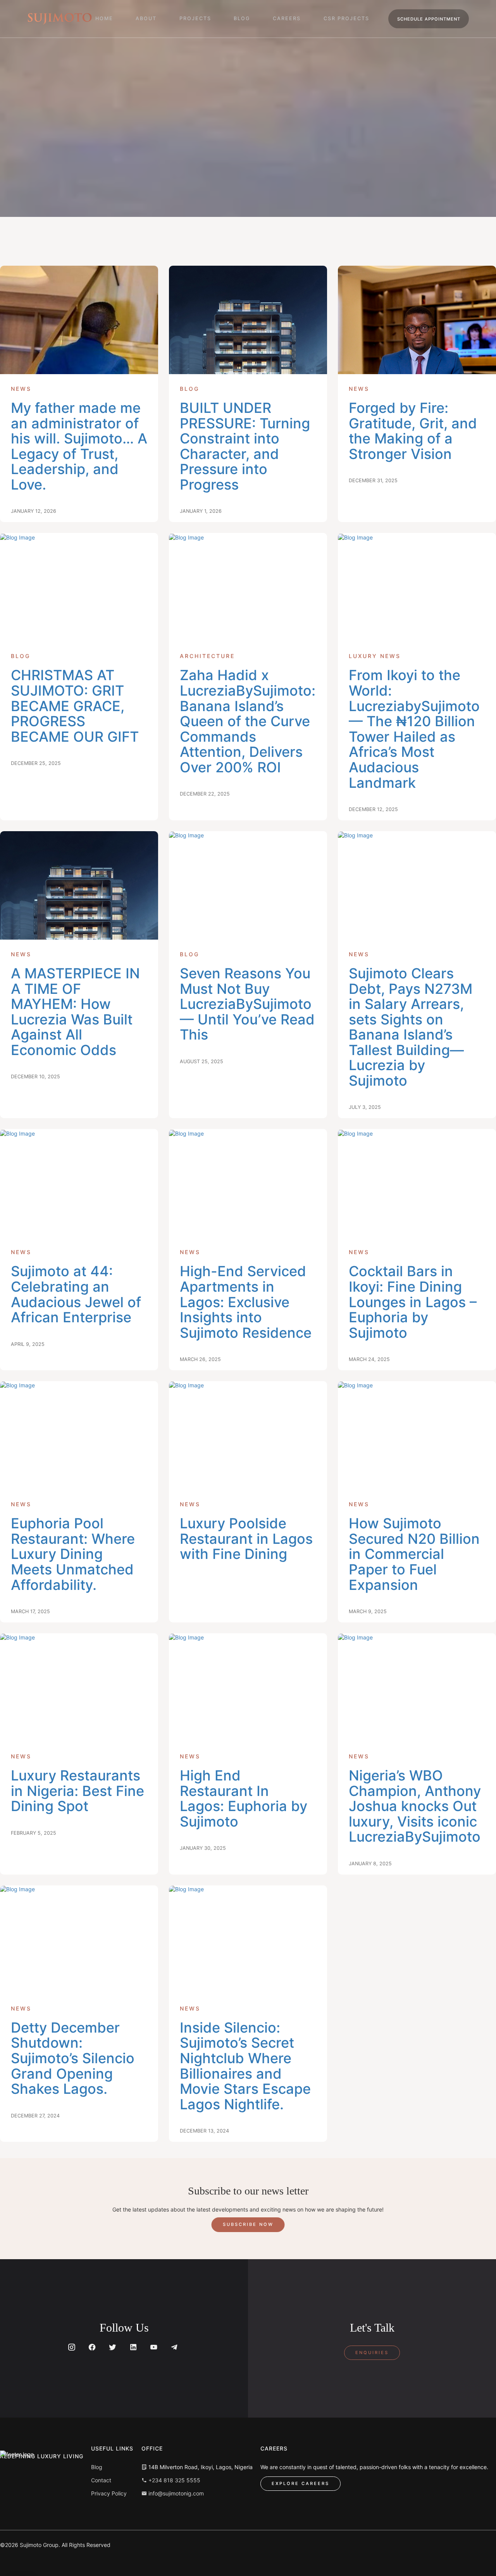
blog (242, 18)
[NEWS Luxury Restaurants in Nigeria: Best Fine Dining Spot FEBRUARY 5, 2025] (79, 1688)
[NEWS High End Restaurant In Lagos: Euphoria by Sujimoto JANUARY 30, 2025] (248, 1688)
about (146, 18)
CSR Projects (346, 18)
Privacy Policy (109, 2493)
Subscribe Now (248, 2224)
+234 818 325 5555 (174, 2480)
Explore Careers (301, 2483)
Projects (195, 18)
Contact (101, 2480)
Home (104, 18)
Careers (287, 18)
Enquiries (372, 2353)
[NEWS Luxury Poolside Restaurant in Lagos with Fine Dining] (248, 1435)
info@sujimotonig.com (175, 2493)
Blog (97, 2467)
